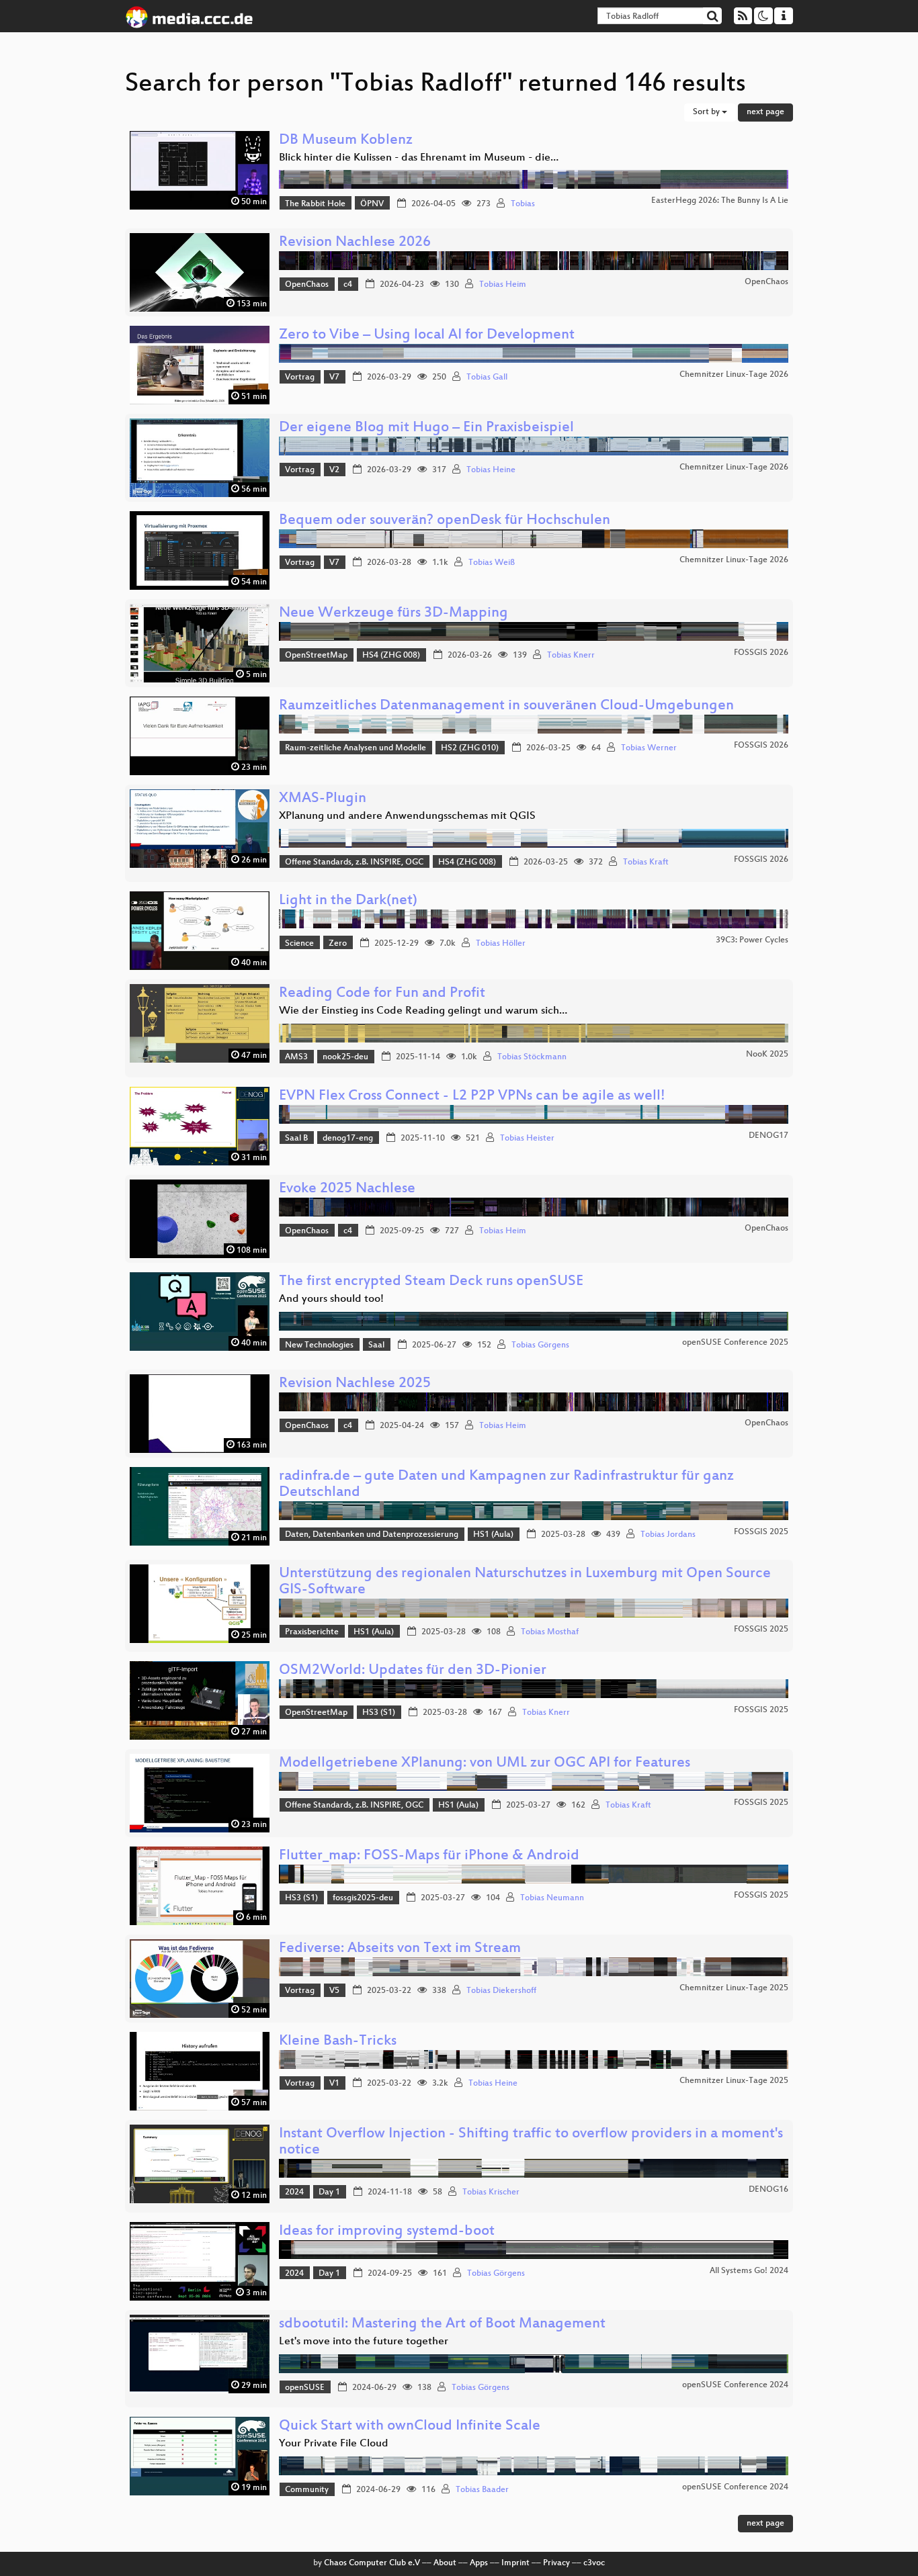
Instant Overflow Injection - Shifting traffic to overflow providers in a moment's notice (531, 2142)
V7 (334, 377)
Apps (479, 2563)
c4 (348, 285)
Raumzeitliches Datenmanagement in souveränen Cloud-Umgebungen (506, 706)
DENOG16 (768, 2190)
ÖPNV (372, 204)
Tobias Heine (491, 470)
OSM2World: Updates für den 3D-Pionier (413, 1671)
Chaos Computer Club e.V (372, 2563)
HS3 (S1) (379, 1713)
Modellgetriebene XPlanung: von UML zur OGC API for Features (485, 1764)
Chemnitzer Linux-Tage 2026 (734, 375)
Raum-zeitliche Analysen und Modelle (356, 748)
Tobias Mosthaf (550, 1632)
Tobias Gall (487, 377)
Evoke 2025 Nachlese (347, 1189)
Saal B (296, 1139)
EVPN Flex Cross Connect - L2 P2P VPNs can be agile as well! (472, 1097)
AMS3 (296, 1057)
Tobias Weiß (492, 563)
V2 (334, 470)
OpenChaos (307, 285)
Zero (338, 944)
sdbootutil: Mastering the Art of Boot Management (442, 2324)
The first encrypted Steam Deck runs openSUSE (431, 1282)
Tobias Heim (503, 285)
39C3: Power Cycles (752, 940)
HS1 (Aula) (493, 1535)
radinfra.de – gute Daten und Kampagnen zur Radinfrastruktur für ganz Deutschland (506, 1485)
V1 (334, 2084)
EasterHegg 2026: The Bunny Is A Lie (720, 201)
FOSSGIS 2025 (761, 1532)
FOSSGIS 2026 (761, 653)
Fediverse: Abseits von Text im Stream (400, 1949)
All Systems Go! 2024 (749, 2271)
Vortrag (300, 377)
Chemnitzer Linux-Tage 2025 (734, 1988)
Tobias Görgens (540, 1345)
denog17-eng (348, 1139)
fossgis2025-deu (363, 1898)
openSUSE (305, 2388)
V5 (334, 1991)
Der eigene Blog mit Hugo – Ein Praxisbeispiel (426, 428)
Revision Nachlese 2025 (355, 1384)
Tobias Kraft (646, 862)
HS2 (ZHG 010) (470, 748)
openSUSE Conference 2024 (735, 2385)
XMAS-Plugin (323, 799)
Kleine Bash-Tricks (338, 2042)
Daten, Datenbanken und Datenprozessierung (372, 1535)
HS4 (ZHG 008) (391, 656)
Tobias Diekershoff (501, 1991)
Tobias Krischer (491, 2192)
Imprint (515, 2563)
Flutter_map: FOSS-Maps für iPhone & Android (429, 1856)
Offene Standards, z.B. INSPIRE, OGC (354, 862)
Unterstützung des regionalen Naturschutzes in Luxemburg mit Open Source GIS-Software (525, 1582)
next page (765, 112)
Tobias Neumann (552, 1898)
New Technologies (319, 1345)
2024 (294, 2192)
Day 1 (329, 2192)
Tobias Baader (482, 2490)
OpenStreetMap (316, 656)
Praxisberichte (312, 1632)
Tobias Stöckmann (532, 1057)
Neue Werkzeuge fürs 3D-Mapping (393, 614)
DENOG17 (768, 1136)
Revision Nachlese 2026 (355, 243)
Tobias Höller (501, 944)
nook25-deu (345, 1057)
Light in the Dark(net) (348, 901)
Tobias (523, 204)
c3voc (594, 2563)
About (445, 2563)
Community (307, 2490)
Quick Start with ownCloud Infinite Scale (410, 2427)
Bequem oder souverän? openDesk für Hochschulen (445, 521)
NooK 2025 (767, 1055)
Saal (376, 1345)
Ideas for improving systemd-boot (387, 2232)
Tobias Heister (527, 1139)
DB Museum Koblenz (346, 141)
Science (299, 944)
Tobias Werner (649, 748)
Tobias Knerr (571, 656)
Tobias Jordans (668, 1535)
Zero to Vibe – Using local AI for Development (427, 336)
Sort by (707, 112)
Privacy (556, 2563)
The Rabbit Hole (315, 204)
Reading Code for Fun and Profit (382, 994)
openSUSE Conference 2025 (735, 1343)
